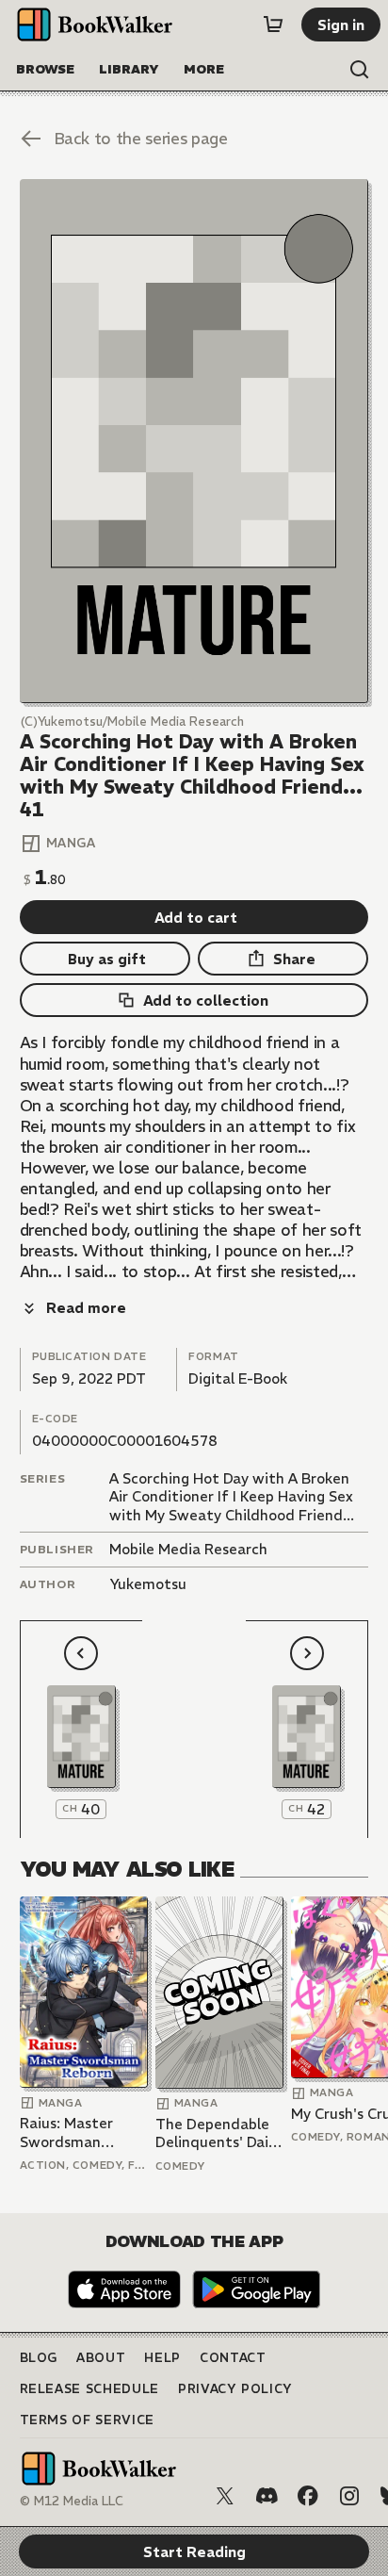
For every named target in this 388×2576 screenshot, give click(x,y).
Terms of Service (87, 2420)
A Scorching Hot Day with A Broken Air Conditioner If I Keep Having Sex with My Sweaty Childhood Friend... (232, 1497)
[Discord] (267, 2496)
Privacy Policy (235, 2389)
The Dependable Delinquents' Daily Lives (218, 2133)
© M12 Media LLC (72, 2501)
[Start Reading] (194, 441)
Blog (39, 2358)
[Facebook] (308, 2496)
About (101, 2358)
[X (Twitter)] (225, 2496)
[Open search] (360, 70)
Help (162, 2358)
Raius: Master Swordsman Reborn (66, 2133)
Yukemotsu (148, 1584)
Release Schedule (89, 2389)
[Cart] (273, 25)
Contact (233, 2358)
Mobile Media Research (188, 1549)
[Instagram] (349, 2496)
